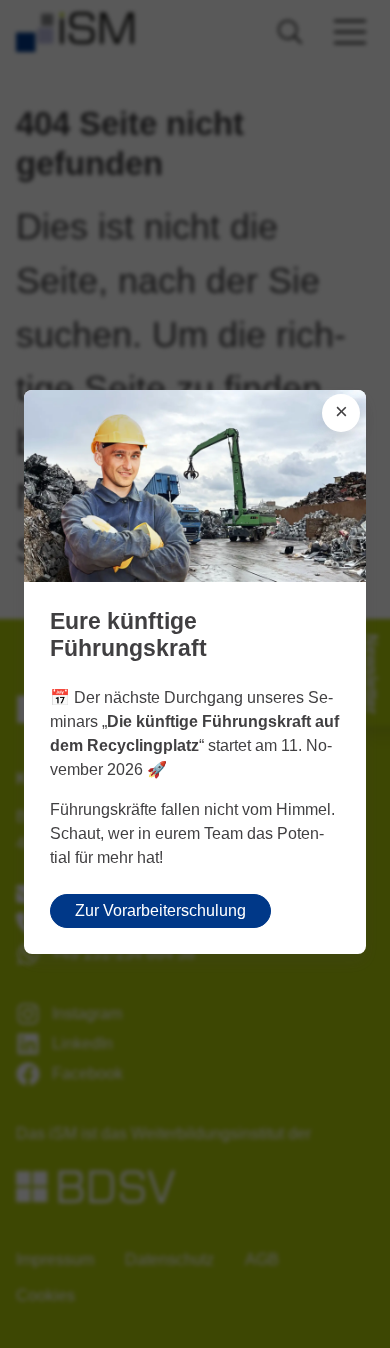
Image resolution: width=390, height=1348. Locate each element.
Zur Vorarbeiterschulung (160, 910)
